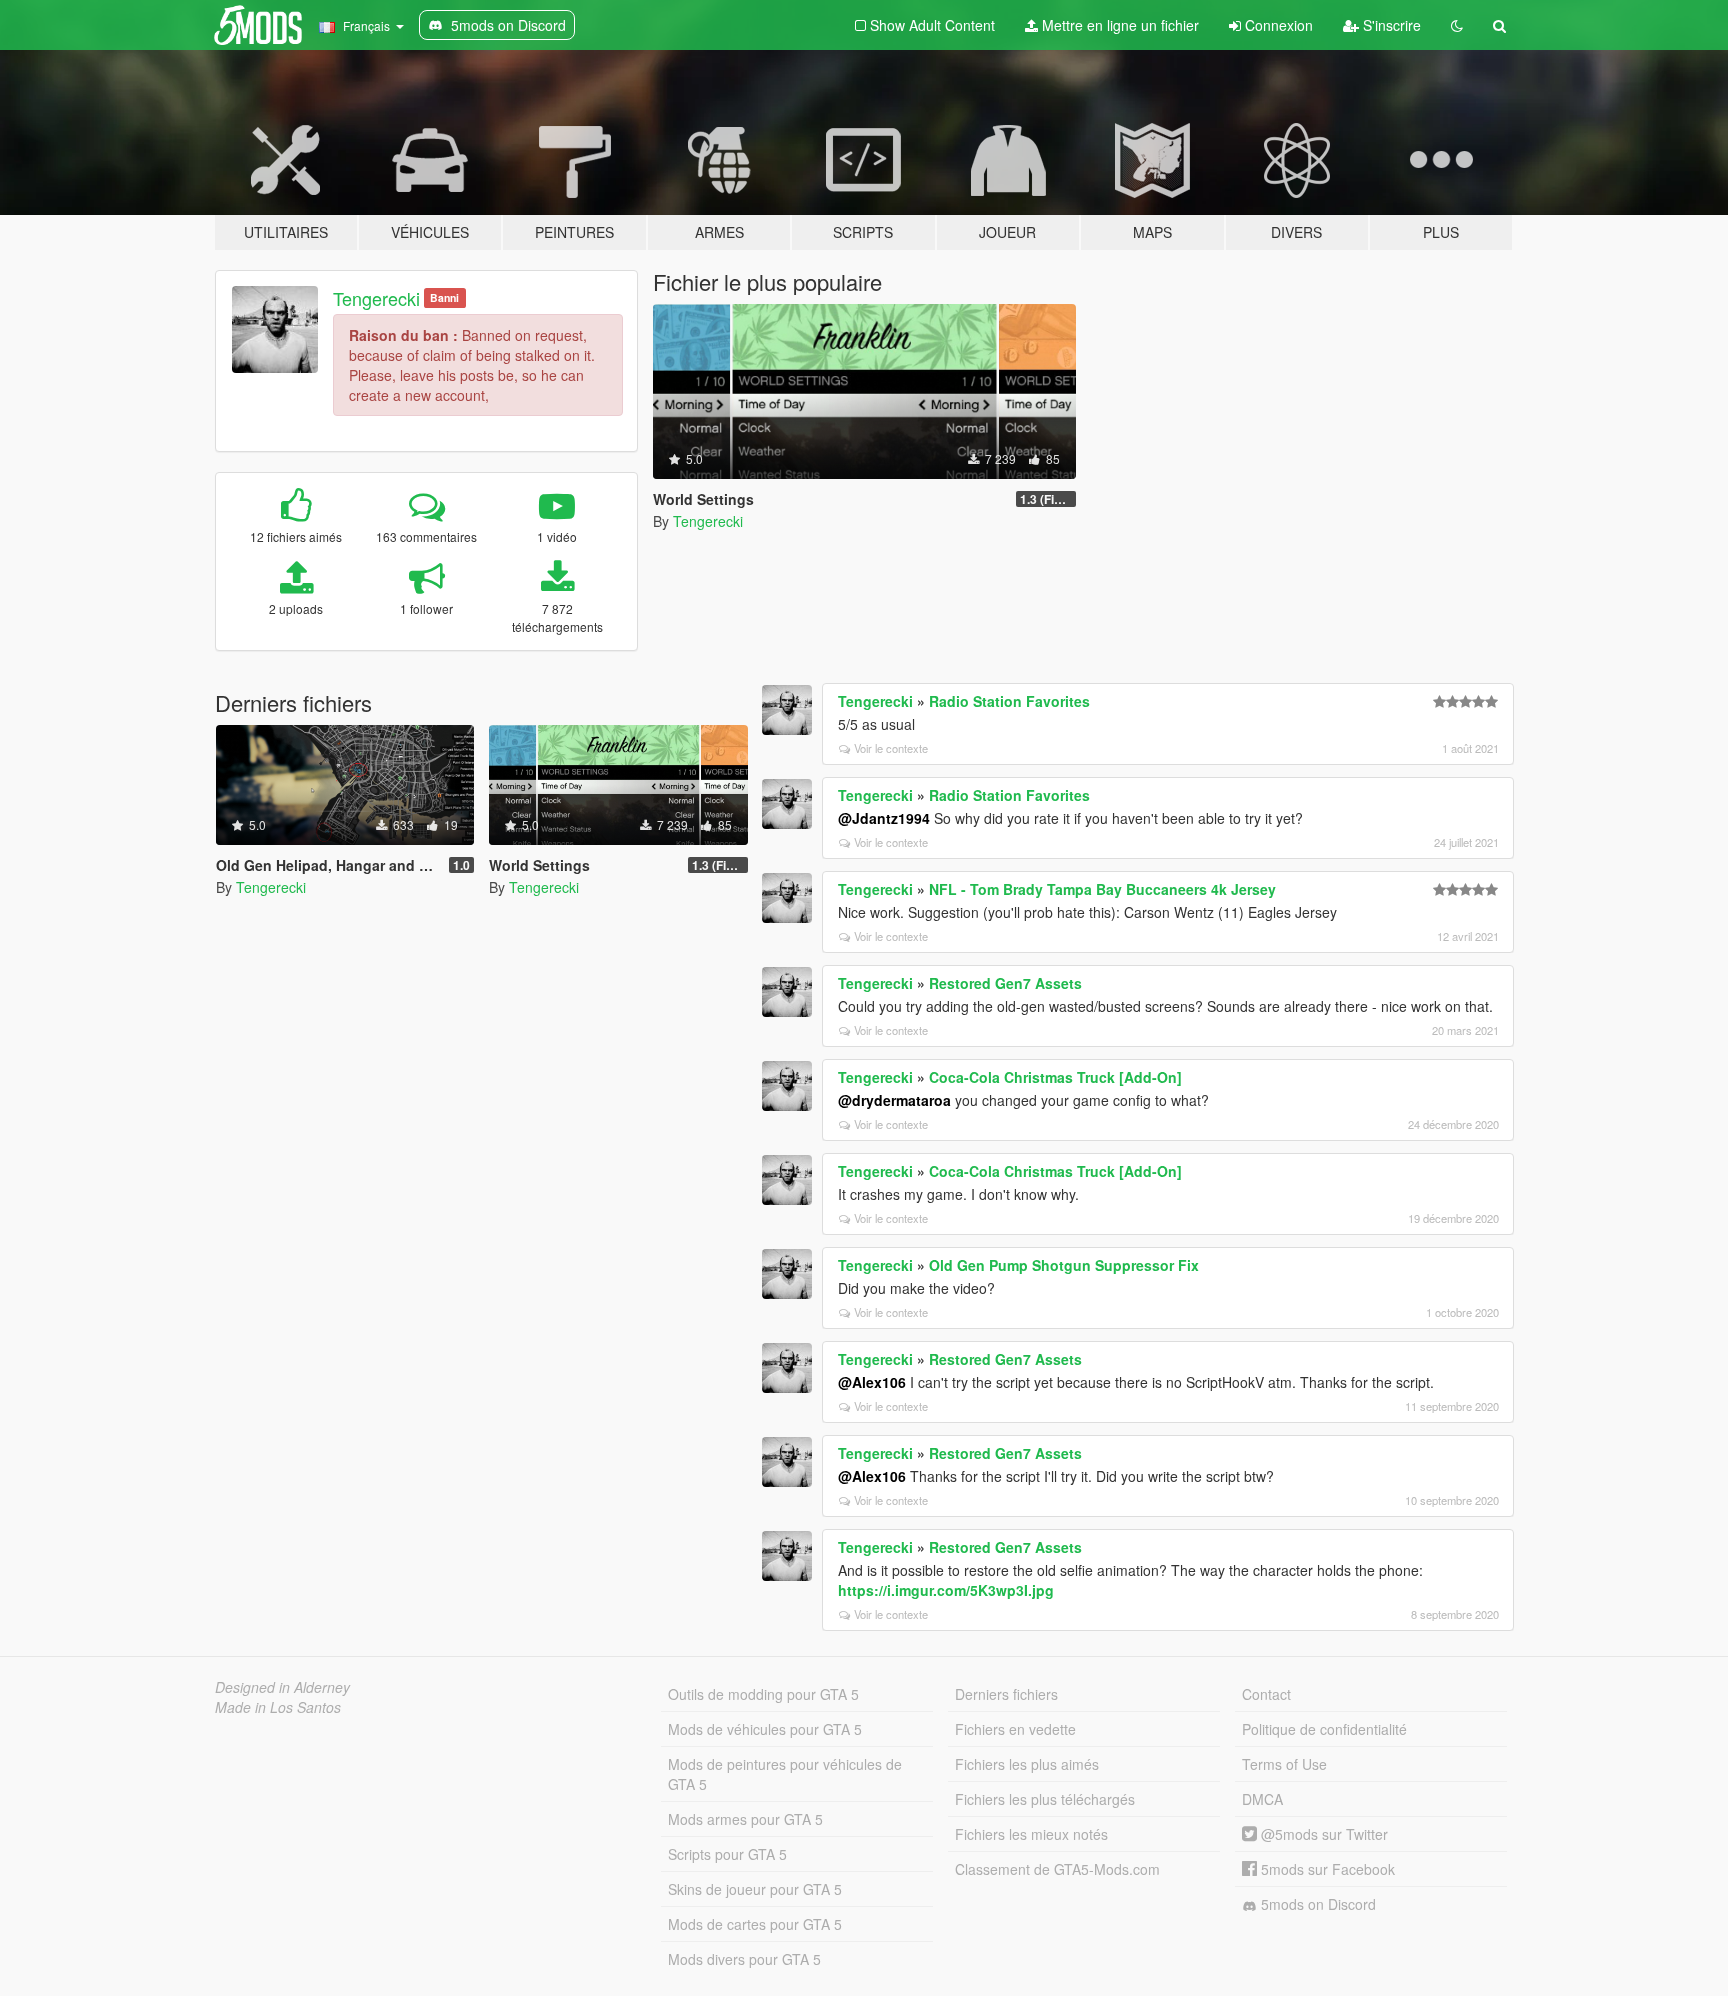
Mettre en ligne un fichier (1118, 25)
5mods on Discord (1316, 1904)
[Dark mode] (1457, 25)
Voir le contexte (891, 748)
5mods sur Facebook (1326, 1869)
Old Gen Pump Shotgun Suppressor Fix (1064, 1265)
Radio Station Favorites (1009, 701)
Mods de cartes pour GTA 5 (755, 1924)
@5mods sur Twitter (1322, 1834)
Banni (444, 297)
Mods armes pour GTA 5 (745, 1819)
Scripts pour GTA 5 (727, 1854)
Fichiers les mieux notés (1031, 1834)
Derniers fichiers (1006, 1694)
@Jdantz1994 (884, 818)
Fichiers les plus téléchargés (1045, 1799)
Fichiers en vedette (1015, 1729)
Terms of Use (1284, 1764)
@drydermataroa (894, 1100)
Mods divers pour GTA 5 (744, 1959)
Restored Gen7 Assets (1005, 983)
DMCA (1262, 1799)
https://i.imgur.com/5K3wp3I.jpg (946, 1590)
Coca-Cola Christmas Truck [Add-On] (1055, 1077)
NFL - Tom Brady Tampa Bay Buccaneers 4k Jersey (1102, 889)
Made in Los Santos (278, 1707)
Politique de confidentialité (1324, 1729)
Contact (1266, 1694)
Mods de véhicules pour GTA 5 (765, 1729)
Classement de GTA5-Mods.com (1057, 1869)
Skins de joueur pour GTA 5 (755, 1889)
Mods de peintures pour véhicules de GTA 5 (785, 1774)
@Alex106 (872, 1382)
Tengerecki (376, 298)
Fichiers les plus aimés (1027, 1764)
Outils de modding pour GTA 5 (763, 1694)
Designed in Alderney (282, 1687)
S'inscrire (1390, 25)
